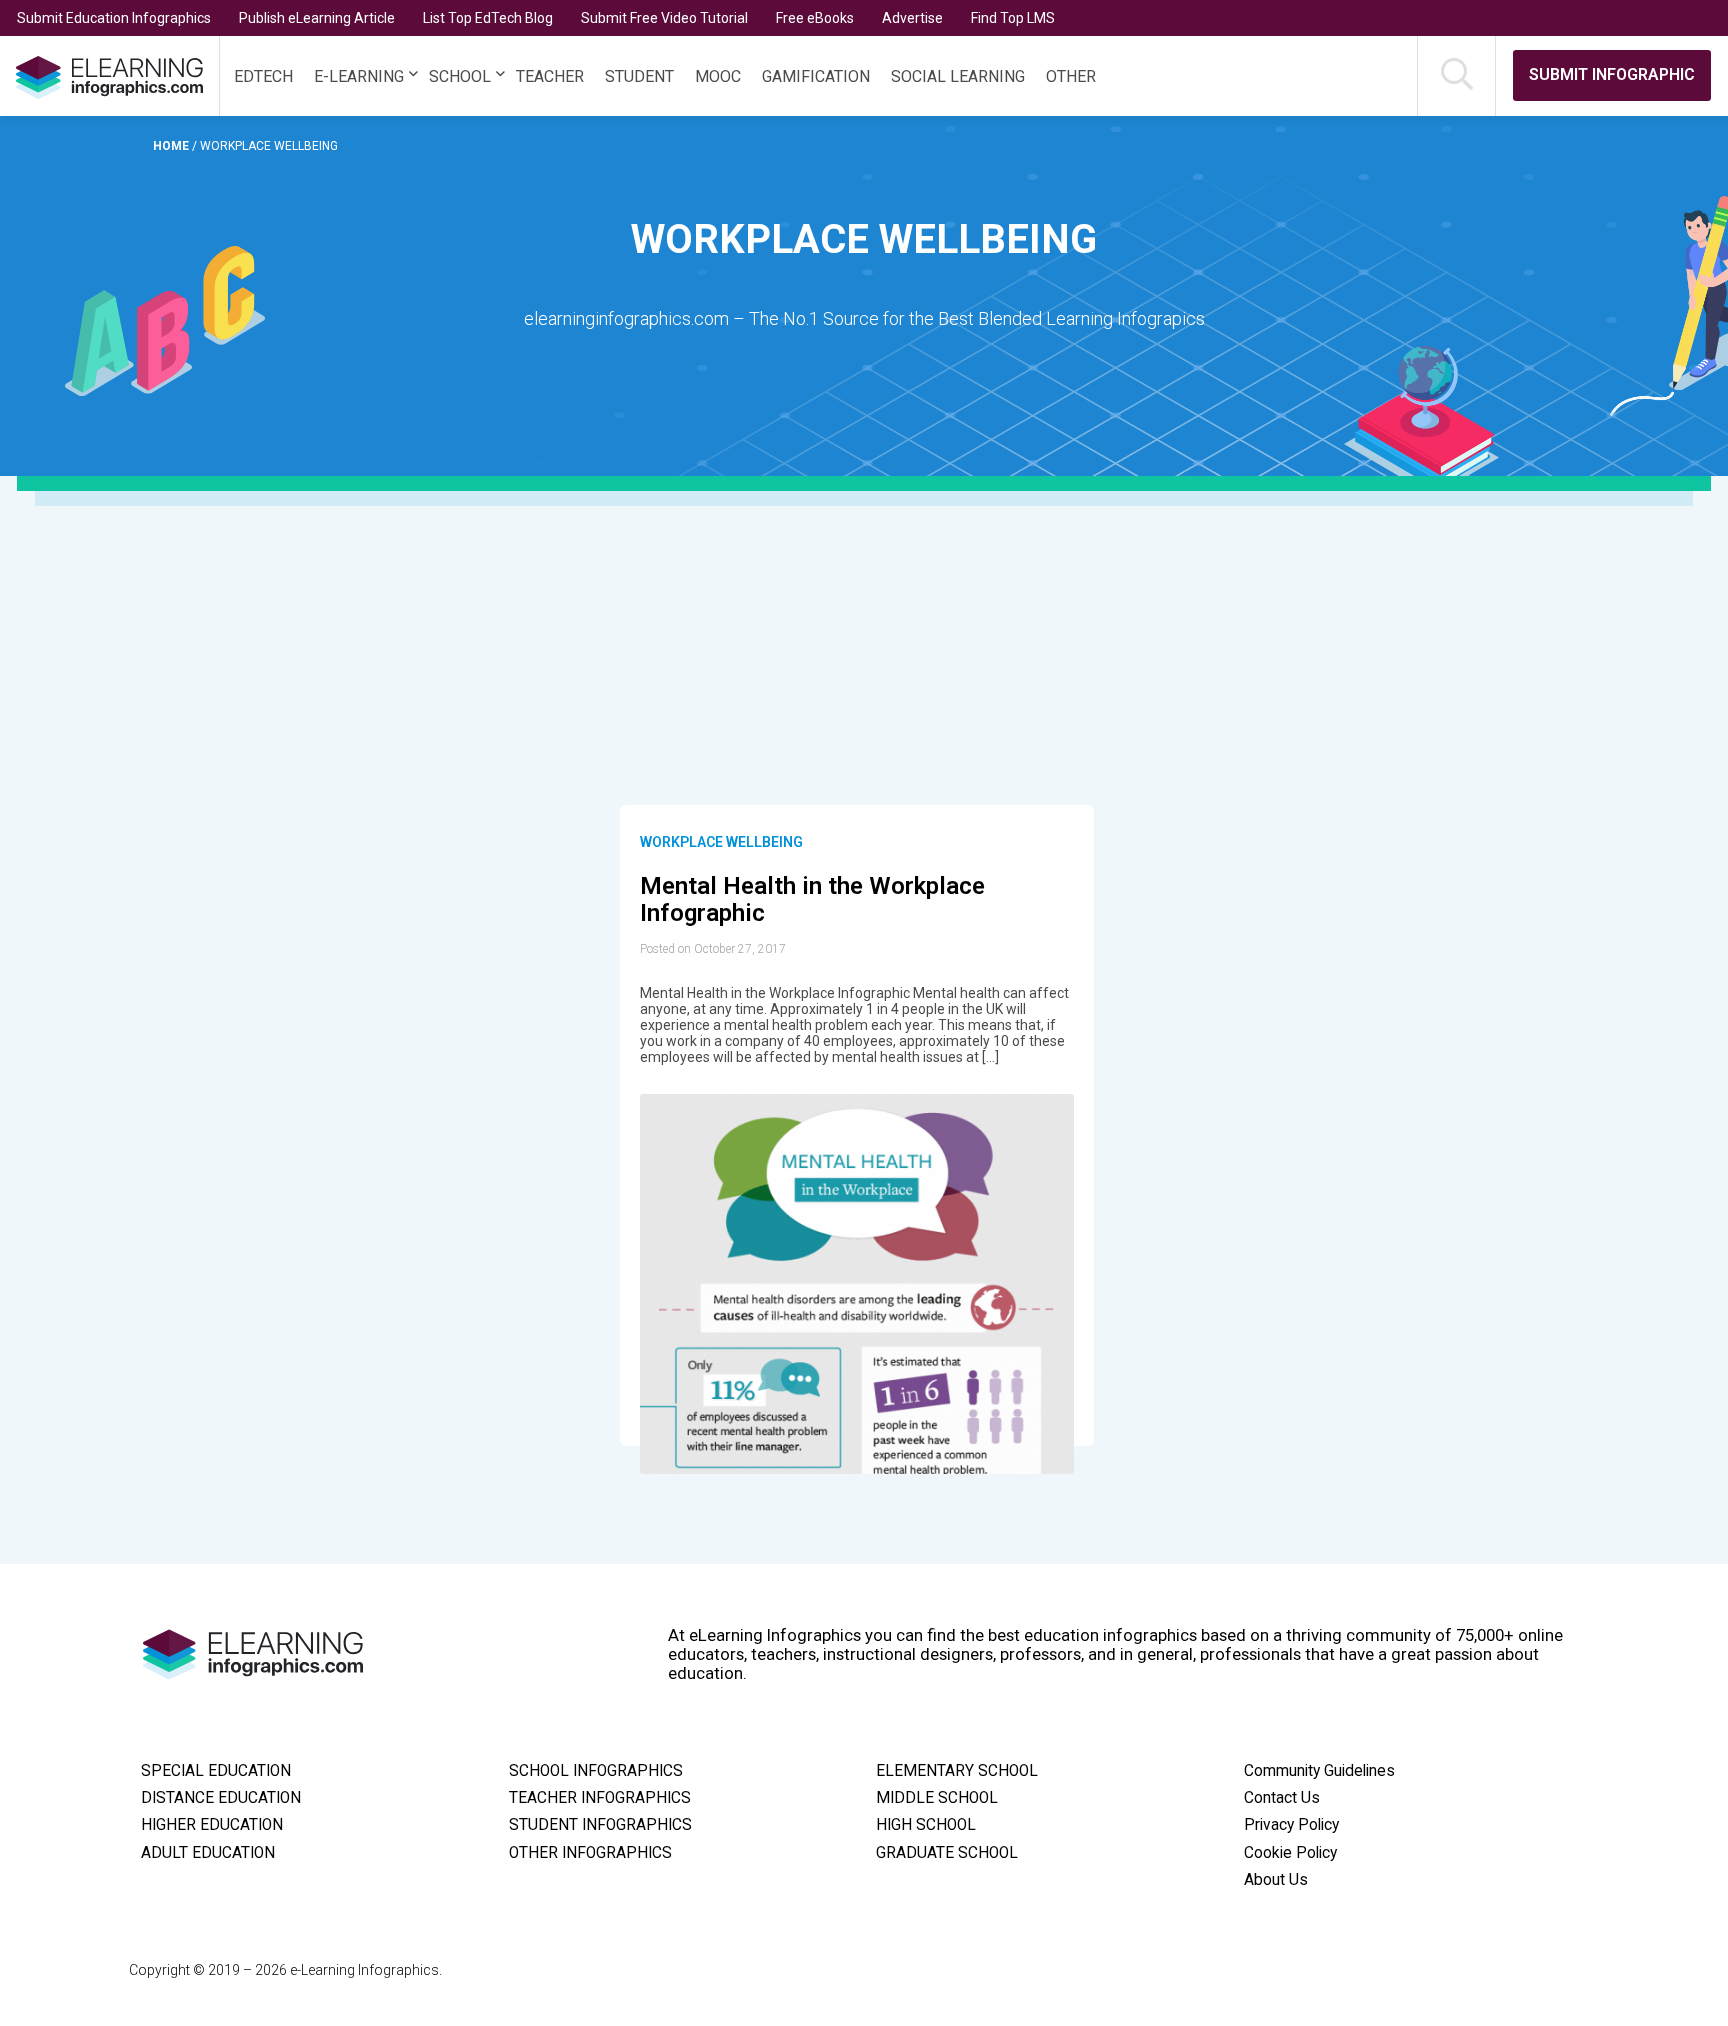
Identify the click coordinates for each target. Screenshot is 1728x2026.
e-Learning (359, 76)
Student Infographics (600, 1825)
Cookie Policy (1290, 1853)
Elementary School (957, 1771)
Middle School (937, 1798)
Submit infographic (1612, 74)
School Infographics (596, 1771)
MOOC (718, 76)
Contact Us (1282, 1798)
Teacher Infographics (600, 1798)
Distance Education (221, 1798)
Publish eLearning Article (317, 18)
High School (926, 1825)
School (460, 76)
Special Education (216, 1771)
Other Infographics (590, 1853)
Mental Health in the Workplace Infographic (812, 900)
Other (1071, 76)
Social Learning (958, 76)
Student (639, 76)
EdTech (263, 76)
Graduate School (947, 1853)
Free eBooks (815, 18)
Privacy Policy (1291, 1825)
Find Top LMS (1013, 18)
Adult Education (208, 1853)
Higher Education (212, 1825)
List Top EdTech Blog (488, 18)
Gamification (816, 76)
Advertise (912, 18)
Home (172, 146)
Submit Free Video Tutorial (664, 18)
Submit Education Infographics (114, 18)
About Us (1276, 1880)
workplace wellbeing (721, 842)
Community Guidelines (1319, 1771)
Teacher (550, 76)
